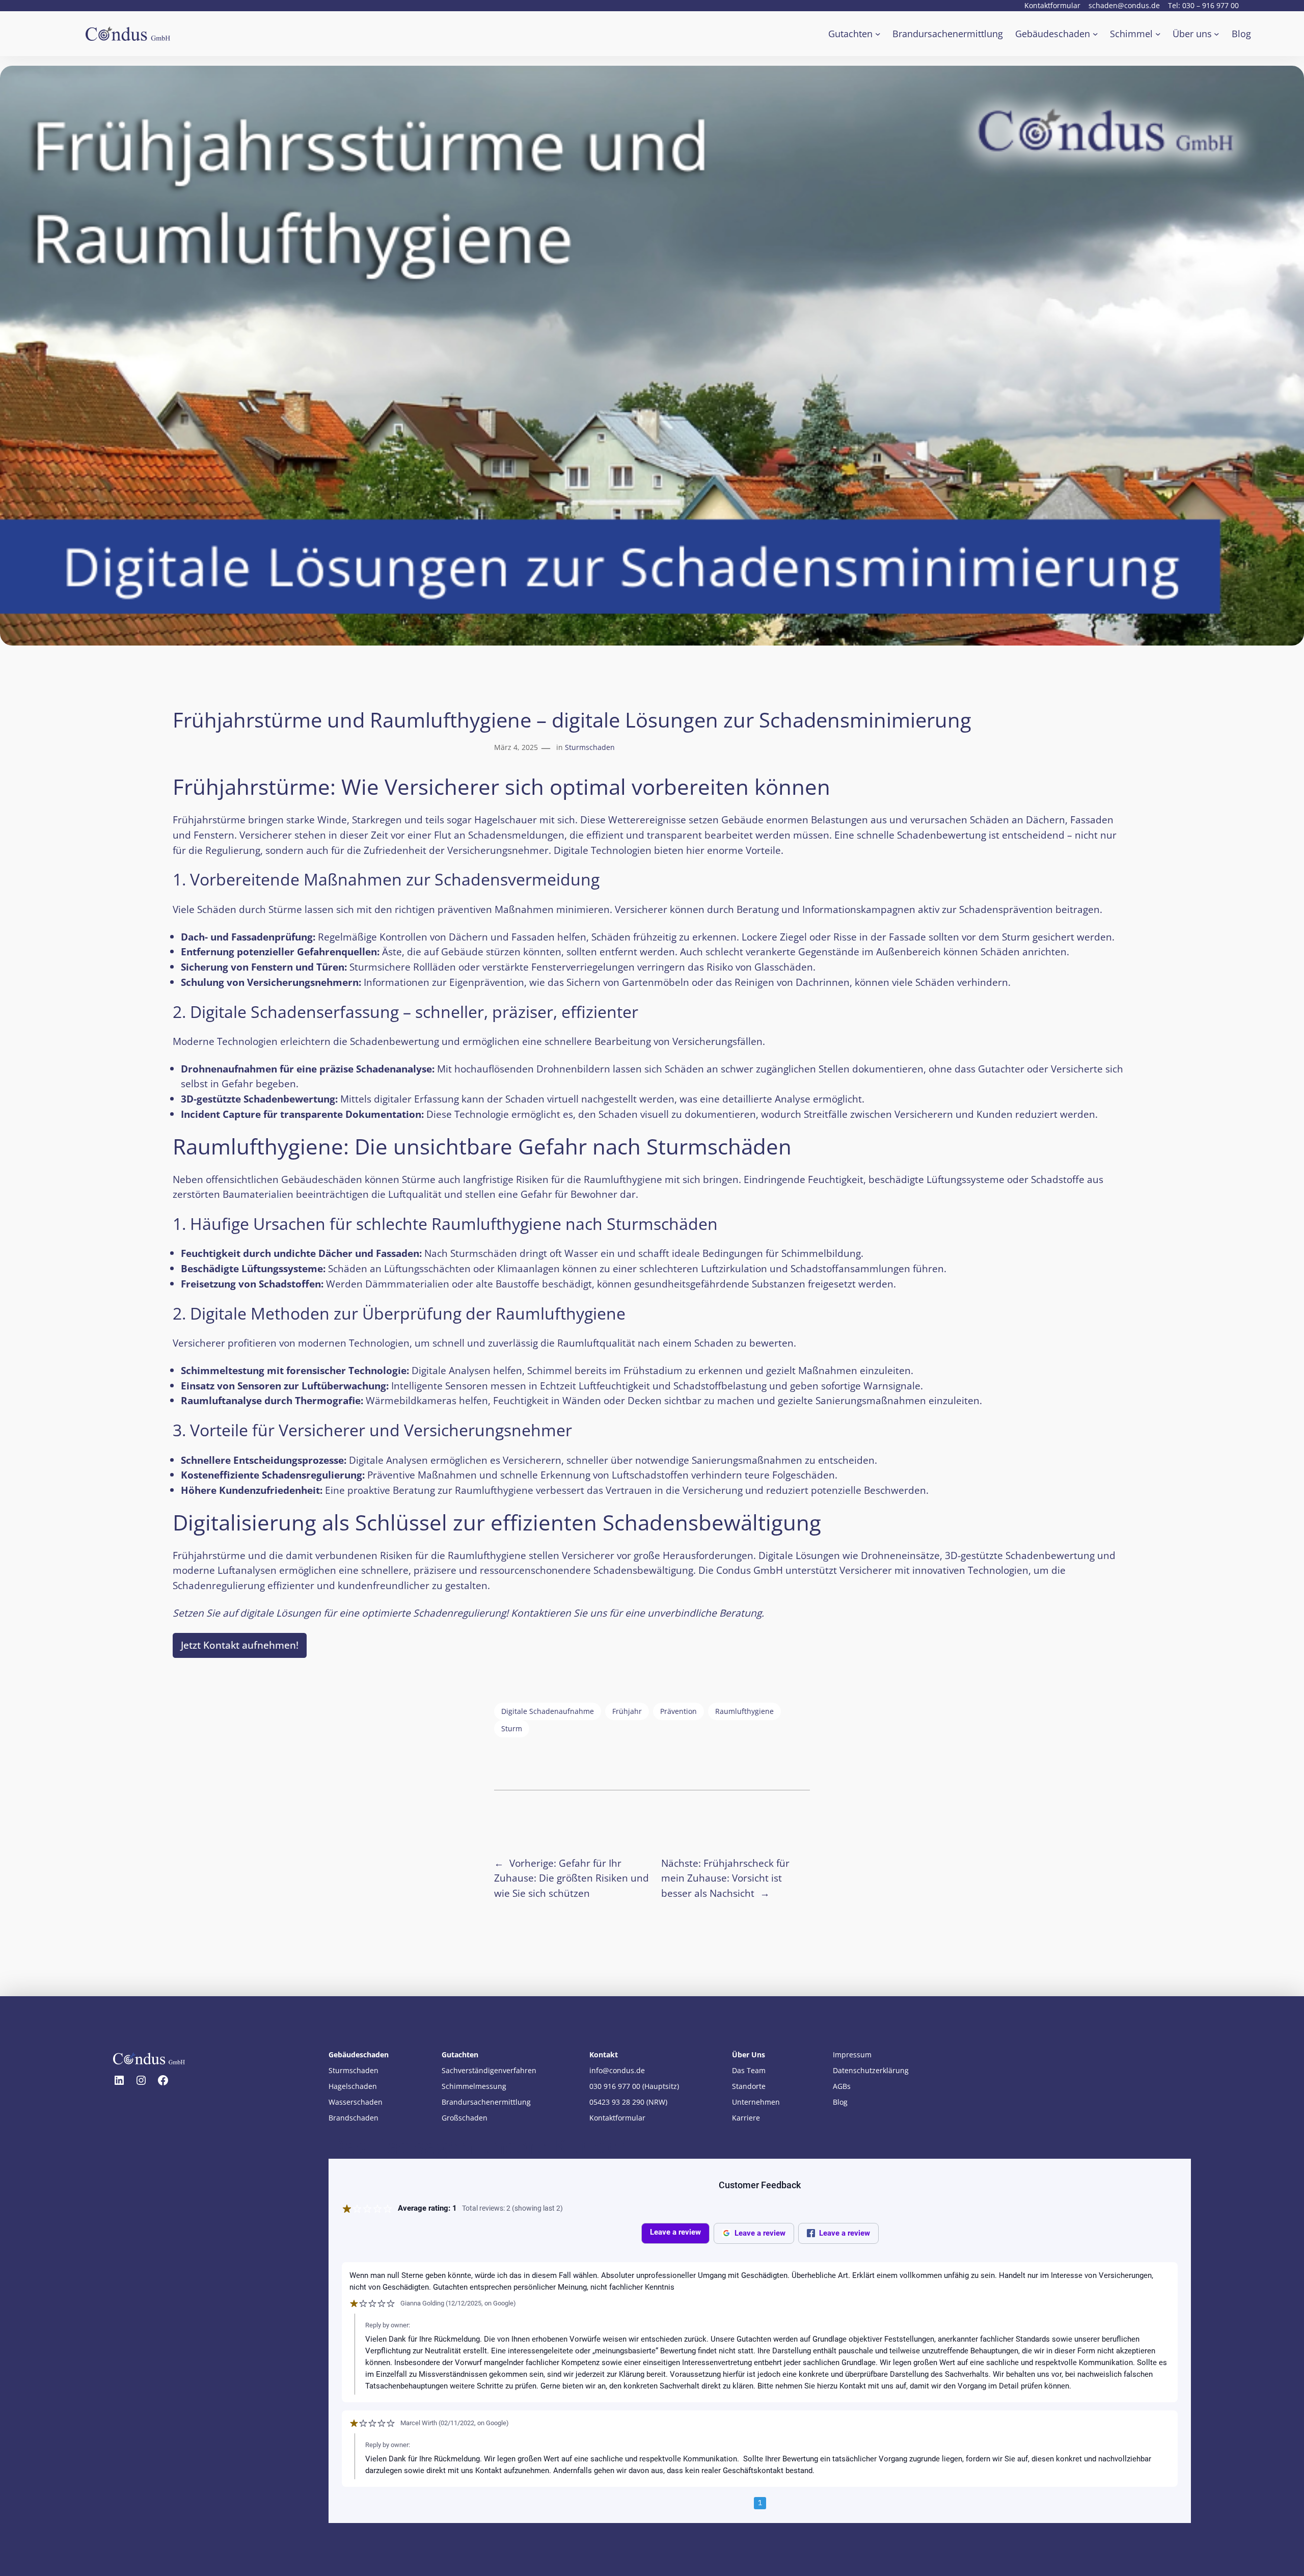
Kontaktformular (1052, 5)
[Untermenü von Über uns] (1217, 34)
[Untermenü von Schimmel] (1158, 34)
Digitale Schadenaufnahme (548, 1711)
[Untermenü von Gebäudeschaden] (1095, 34)
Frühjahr (627, 1711)
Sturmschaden (590, 747)
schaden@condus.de (1124, 5)
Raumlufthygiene (744, 1711)
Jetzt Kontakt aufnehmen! (240, 1645)
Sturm (512, 1728)
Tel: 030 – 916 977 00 (1203, 5)
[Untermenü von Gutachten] (878, 34)
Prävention (678, 1711)
